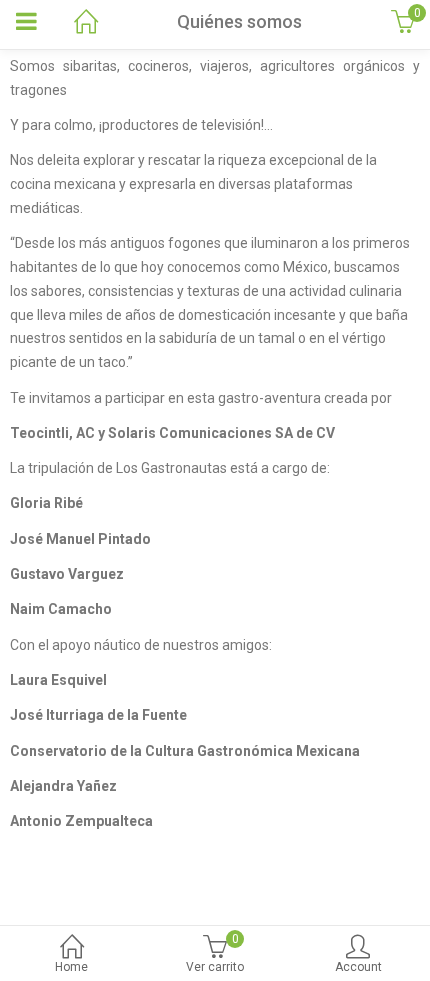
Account (358, 967)
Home (71, 967)
